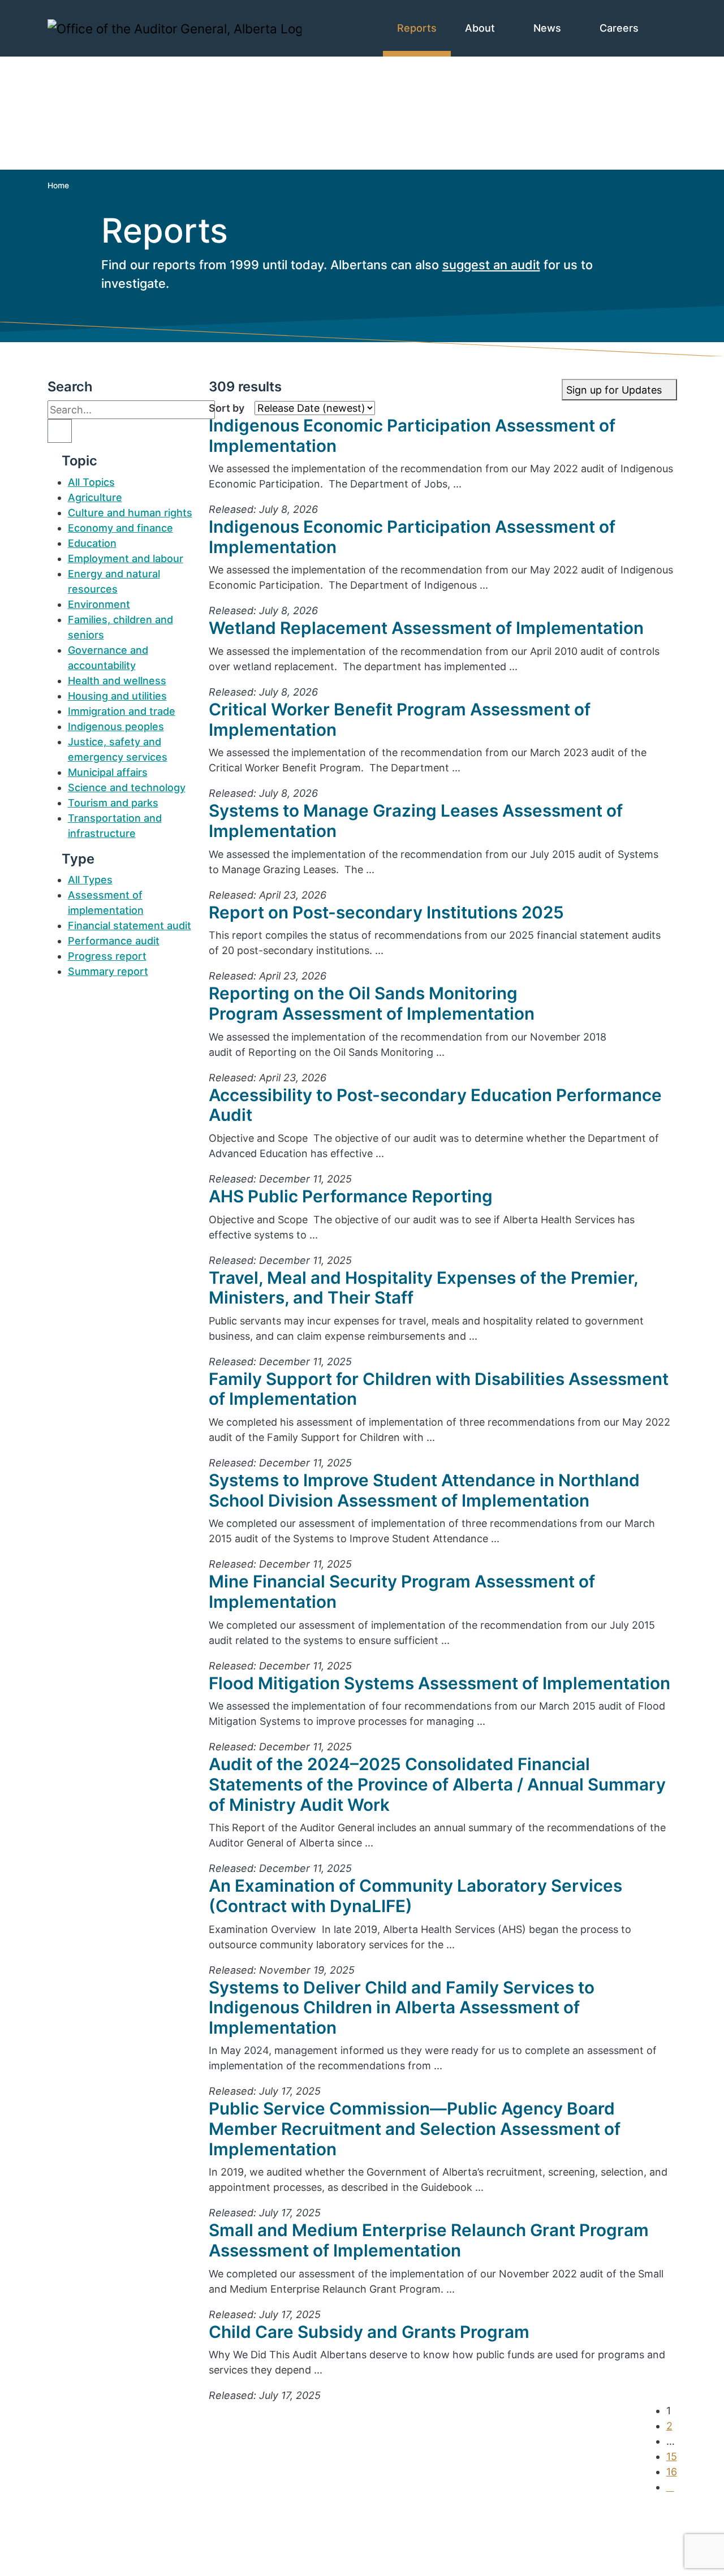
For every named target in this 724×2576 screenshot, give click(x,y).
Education (92, 543)
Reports (417, 28)
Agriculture (95, 497)
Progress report (107, 956)
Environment (99, 604)
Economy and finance (120, 528)
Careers (620, 28)
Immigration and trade (122, 711)
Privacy (86, 2558)
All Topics (91, 482)
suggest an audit (491, 265)
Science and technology (127, 788)
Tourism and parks (113, 803)
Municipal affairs (108, 772)
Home (58, 185)
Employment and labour (126, 558)
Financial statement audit (130, 925)
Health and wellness (117, 681)
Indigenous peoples (116, 726)
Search (70, 387)
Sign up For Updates (391, 2541)
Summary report (108, 971)
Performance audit (114, 941)
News (549, 28)
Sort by (227, 408)
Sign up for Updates (615, 390)
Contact (87, 2512)
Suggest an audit (109, 2543)
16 (672, 2472)
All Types (90, 880)
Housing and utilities (117, 696)
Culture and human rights (130, 513)
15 (672, 2456)
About (481, 28)
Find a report (100, 2528)
